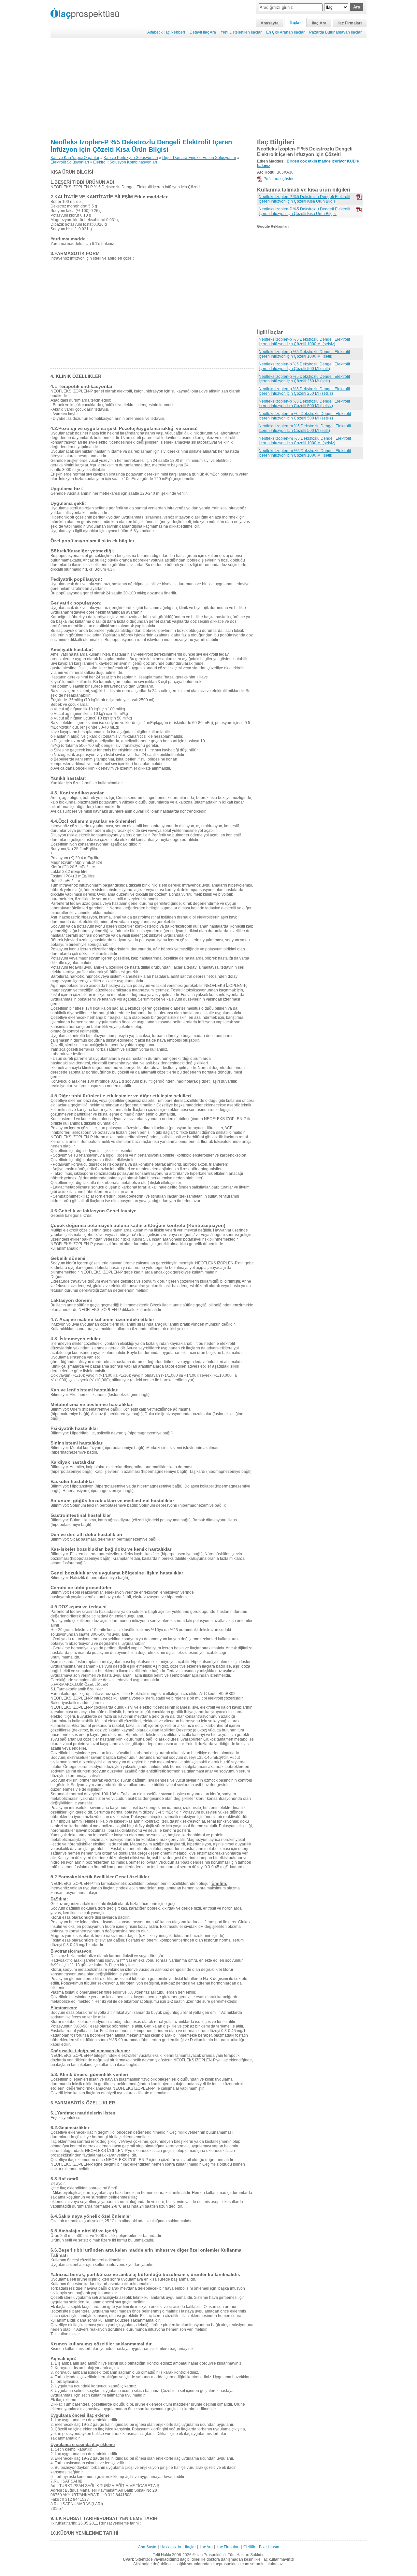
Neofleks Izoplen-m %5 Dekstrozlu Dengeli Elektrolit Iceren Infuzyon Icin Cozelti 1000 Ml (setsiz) (305, 441)
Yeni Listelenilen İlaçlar (241, 32)
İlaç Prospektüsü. (212, 2555)
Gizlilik (249, 2547)
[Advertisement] (208, 88)
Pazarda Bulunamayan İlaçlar (335, 32)
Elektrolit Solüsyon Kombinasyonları (125, 162)
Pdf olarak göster (279, 179)
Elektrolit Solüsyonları (70, 162)
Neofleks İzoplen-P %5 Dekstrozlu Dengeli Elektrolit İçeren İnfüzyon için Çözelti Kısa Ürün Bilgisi (141, 146)
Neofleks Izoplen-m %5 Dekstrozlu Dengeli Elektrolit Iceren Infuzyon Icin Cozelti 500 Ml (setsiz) (305, 416)
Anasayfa (270, 23)
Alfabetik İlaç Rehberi (166, 32)
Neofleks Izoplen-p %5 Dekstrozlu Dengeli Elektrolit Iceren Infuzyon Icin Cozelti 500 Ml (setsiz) (304, 404)
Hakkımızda (171, 2547)
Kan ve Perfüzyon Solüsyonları (131, 158)
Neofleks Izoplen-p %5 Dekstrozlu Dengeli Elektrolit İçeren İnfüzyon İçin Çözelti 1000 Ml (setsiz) (304, 342)
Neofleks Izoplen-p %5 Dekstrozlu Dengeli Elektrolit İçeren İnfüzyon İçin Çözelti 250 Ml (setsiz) (304, 391)
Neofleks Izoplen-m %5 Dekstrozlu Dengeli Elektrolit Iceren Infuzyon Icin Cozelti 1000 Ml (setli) (305, 453)
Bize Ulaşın (269, 2547)
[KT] (359, 197)
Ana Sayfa (147, 2547)
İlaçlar (295, 23)
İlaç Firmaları (350, 23)
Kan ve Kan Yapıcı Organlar (75, 158)
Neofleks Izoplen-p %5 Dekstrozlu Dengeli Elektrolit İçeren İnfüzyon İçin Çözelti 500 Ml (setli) (304, 366)
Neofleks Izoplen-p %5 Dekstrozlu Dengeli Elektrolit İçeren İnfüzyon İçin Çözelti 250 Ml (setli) (304, 379)
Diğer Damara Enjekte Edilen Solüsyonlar (199, 158)
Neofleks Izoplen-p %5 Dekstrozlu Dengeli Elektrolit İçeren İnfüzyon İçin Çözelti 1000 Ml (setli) (304, 354)
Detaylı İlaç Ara (203, 32)
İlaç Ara (319, 23)
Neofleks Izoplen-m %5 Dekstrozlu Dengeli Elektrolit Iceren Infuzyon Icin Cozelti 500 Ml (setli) (305, 428)
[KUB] (359, 209)
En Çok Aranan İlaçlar (285, 32)
